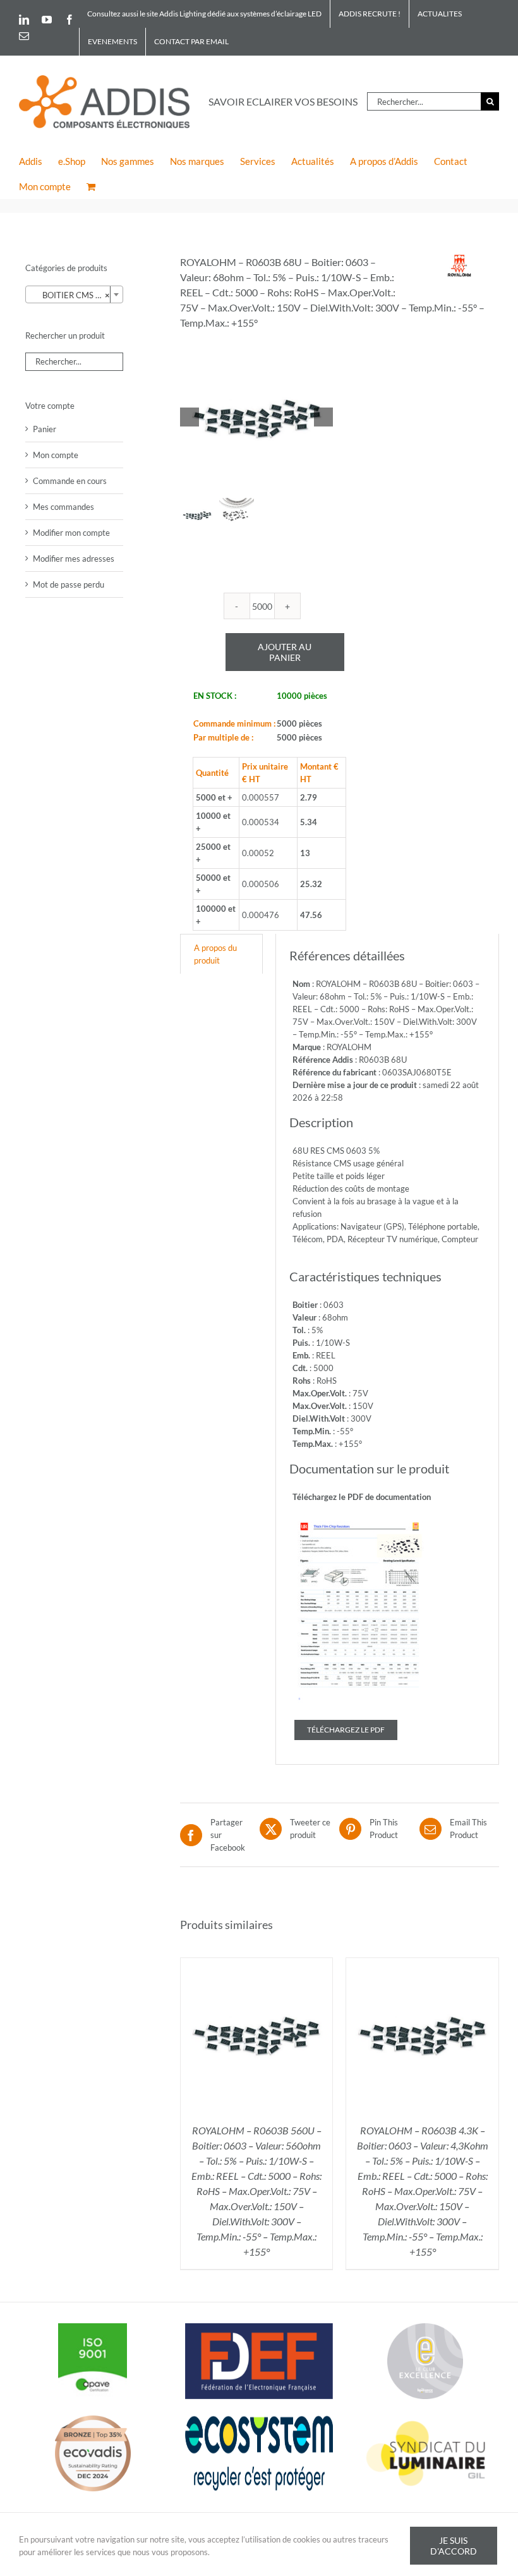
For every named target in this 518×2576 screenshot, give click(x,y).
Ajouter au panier (285, 652)
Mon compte (56, 455)
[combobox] (74, 294)
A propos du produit (215, 954)
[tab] (221, 954)
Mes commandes (63, 507)
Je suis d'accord (454, 2546)
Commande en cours (70, 481)
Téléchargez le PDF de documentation (362, 1497)
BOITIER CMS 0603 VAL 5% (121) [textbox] (77, 295)
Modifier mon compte (71, 533)
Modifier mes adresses (74, 559)
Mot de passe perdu (69, 584)
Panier (45, 429)
